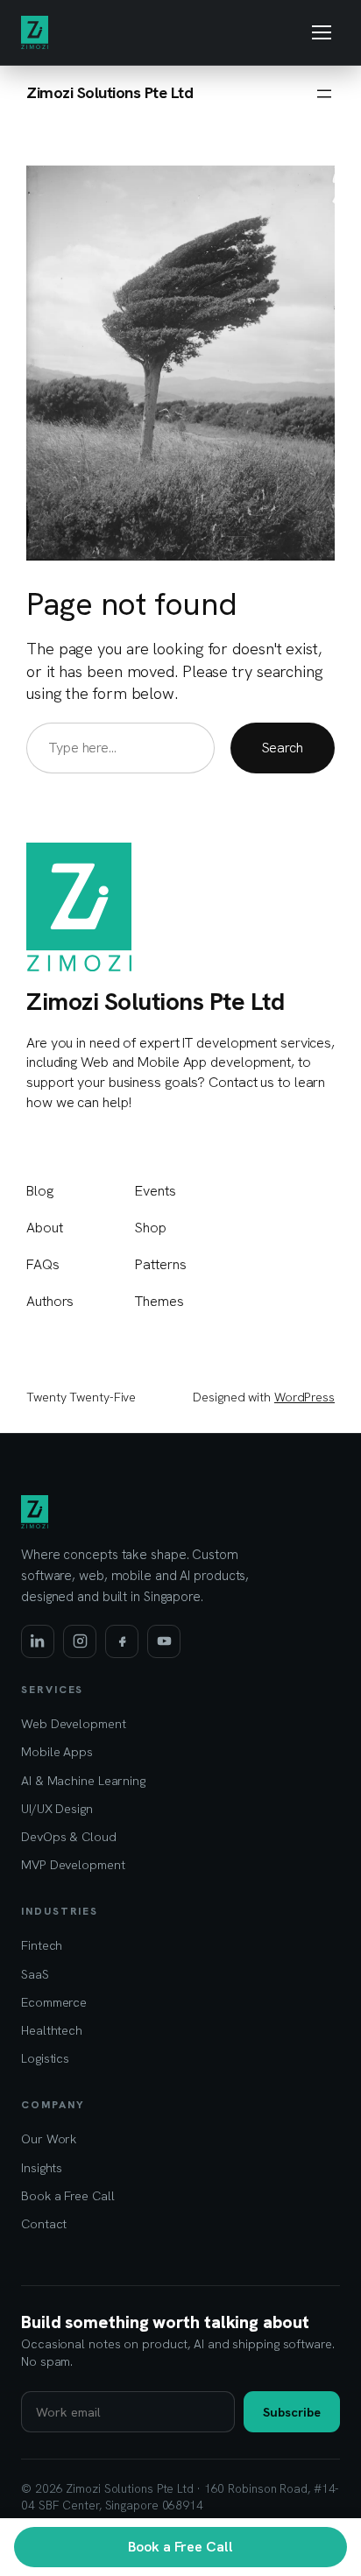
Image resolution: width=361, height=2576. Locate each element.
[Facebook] (122, 1641)
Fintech (42, 1945)
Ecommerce (54, 2002)
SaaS (35, 1974)
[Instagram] (80, 1641)
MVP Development (73, 1864)
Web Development (74, 1723)
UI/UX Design (57, 1808)
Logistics (45, 2058)
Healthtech (52, 2030)
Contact (44, 2223)
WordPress (304, 1397)
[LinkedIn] (38, 1641)
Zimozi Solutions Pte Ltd (110, 93)
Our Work (49, 2138)
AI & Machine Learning (83, 1780)
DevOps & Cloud (69, 1836)
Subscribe (292, 2412)
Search (283, 748)
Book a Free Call (180, 2547)
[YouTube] (164, 1641)
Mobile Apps (57, 1751)
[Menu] (322, 32)
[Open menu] (324, 94)
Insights (42, 2167)
